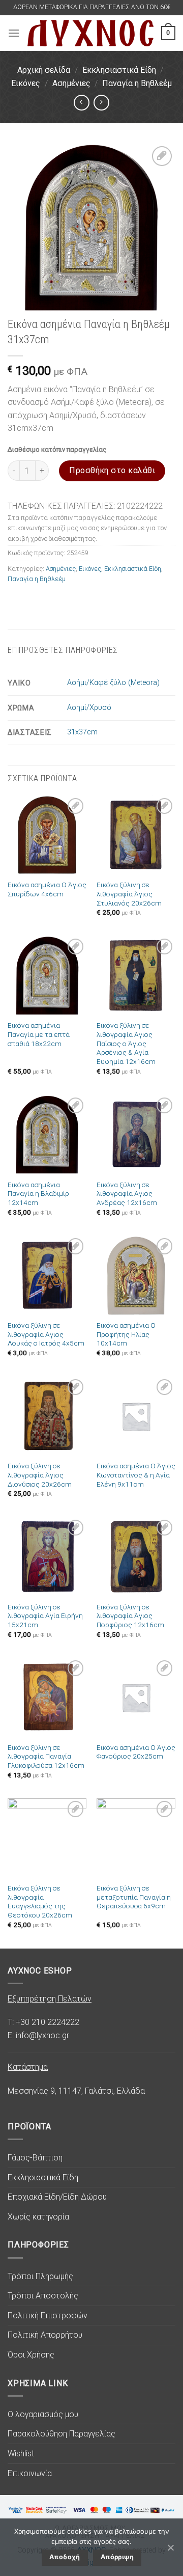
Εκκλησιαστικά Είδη (119, 70)
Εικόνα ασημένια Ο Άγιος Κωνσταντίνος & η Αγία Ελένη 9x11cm (136, 1475)
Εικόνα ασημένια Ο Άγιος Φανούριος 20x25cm (136, 1752)
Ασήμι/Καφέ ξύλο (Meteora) (113, 683)
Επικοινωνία (30, 2473)
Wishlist (21, 2454)
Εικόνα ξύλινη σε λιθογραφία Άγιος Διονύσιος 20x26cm (40, 1475)
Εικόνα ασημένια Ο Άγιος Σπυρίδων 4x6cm (47, 889)
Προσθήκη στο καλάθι (112, 470)
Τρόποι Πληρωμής (40, 2276)
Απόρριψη (117, 2557)
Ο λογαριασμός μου (43, 2414)
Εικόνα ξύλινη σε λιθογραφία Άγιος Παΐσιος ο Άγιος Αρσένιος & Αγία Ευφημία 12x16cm (126, 1043)
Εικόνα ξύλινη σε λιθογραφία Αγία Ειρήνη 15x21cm (45, 1616)
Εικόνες (26, 83)
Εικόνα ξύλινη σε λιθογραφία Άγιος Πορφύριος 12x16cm (130, 1616)
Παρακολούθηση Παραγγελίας (62, 2434)
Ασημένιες (71, 83)
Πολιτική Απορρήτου (45, 2335)
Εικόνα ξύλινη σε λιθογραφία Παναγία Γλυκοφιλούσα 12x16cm (46, 1756)
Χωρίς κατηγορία (38, 2217)
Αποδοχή (65, 2557)
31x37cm (82, 732)
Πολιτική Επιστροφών (48, 2315)
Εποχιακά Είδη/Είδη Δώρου (57, 2197)
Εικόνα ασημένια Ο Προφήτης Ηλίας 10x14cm (126, 1334)
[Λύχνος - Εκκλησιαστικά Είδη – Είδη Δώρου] (90, 33)
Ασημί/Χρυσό (89, 708)
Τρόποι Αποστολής (43, 2296)
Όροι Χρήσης (31, 2355)
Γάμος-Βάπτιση (35, 2158)
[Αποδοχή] (170, 2547)
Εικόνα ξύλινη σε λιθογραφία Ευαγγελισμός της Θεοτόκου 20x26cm (40, 1901)
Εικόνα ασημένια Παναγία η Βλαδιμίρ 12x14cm (38, 1194)
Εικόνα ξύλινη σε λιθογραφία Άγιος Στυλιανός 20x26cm (129, 894)
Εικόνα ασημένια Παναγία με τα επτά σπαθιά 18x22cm (39, 1034)
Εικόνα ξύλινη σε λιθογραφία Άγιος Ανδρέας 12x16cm (127, 1194)
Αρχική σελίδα (44, 70)
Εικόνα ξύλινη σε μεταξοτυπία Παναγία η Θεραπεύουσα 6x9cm (134, 1897)
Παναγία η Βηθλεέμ (137, 83)
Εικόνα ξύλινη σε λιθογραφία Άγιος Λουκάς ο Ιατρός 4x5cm (46, 1334)
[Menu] (14, 33)
